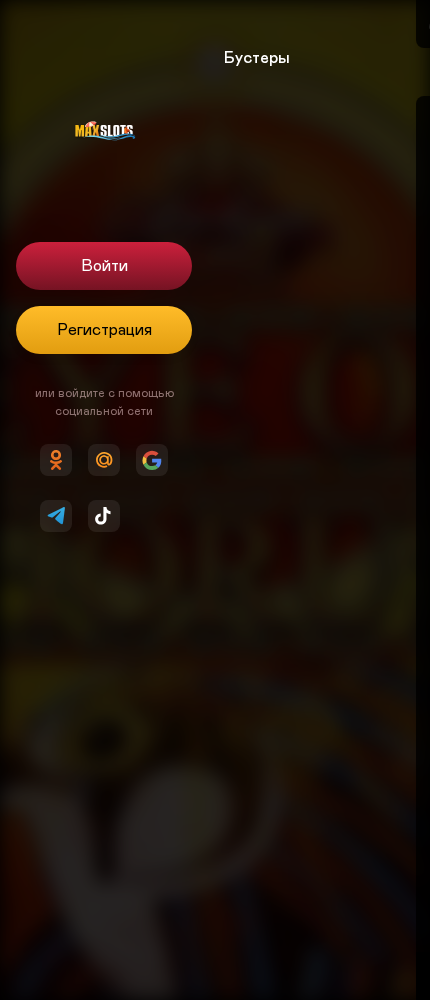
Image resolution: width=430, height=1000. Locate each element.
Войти (104, 266)
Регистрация (104, 330)
